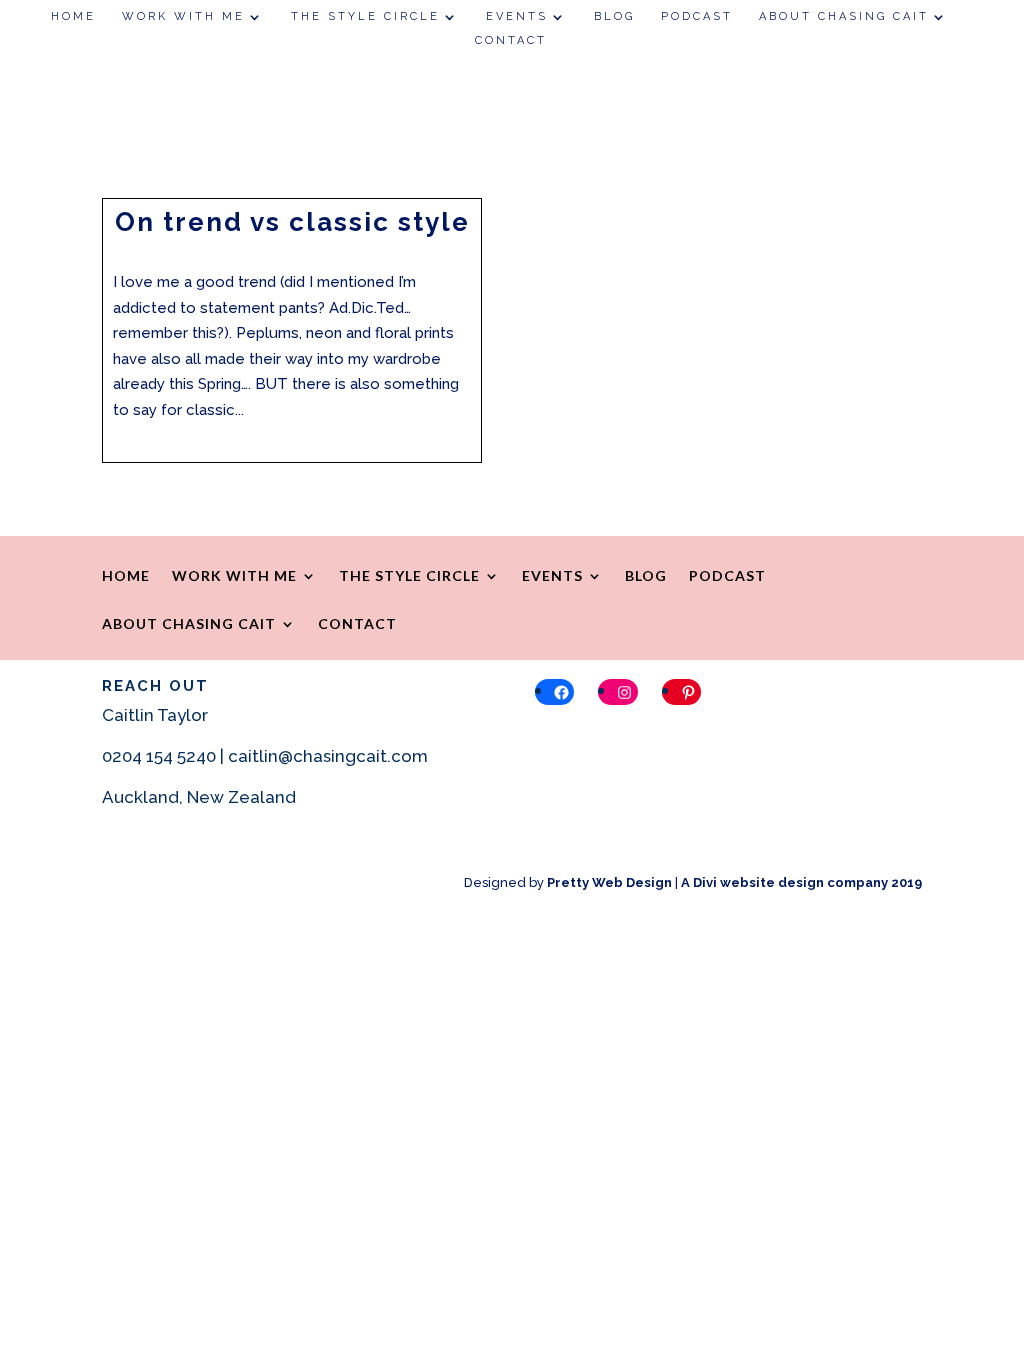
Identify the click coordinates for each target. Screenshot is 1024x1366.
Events (517, 16)
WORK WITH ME (183, 16)
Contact (511, 40)
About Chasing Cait (844, 16)
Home (73, 16)
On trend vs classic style (292, 222)
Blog (614, 16)
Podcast (697, 16)
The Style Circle (365, 16)
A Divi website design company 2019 (801, 882)
